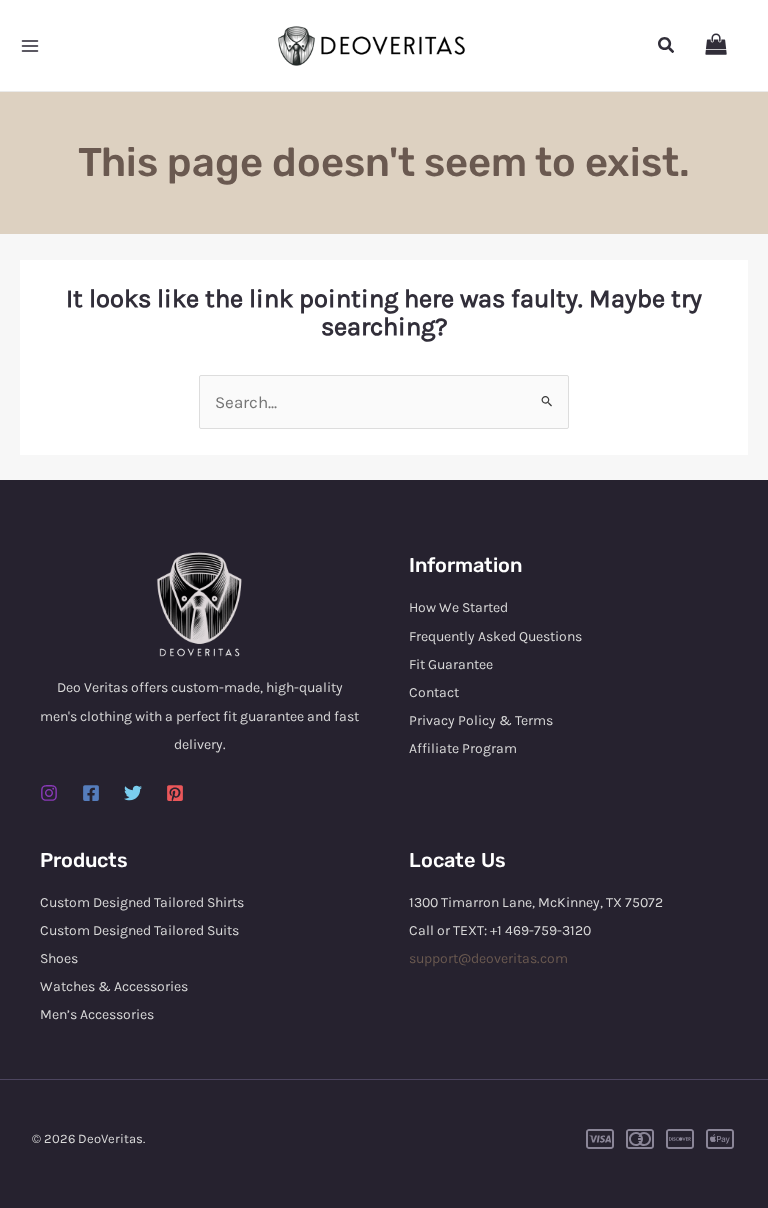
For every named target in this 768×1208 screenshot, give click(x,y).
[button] (667, 46)
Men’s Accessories (97, 1014)
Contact (434, 692)
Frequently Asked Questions (495, 636)
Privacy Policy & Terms (481, 720)
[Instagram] (49, 793)
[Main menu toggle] (30, 46)
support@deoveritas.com (488, 958)
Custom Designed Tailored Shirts (142, 902)
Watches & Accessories (114, 986)
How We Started (458, 607)
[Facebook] (91, 793)
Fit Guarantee (451, 664)
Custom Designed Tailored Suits (139, 930)
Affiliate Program (463, 748)
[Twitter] (133, 793)
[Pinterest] (175, 793)
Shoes (59, 958)
